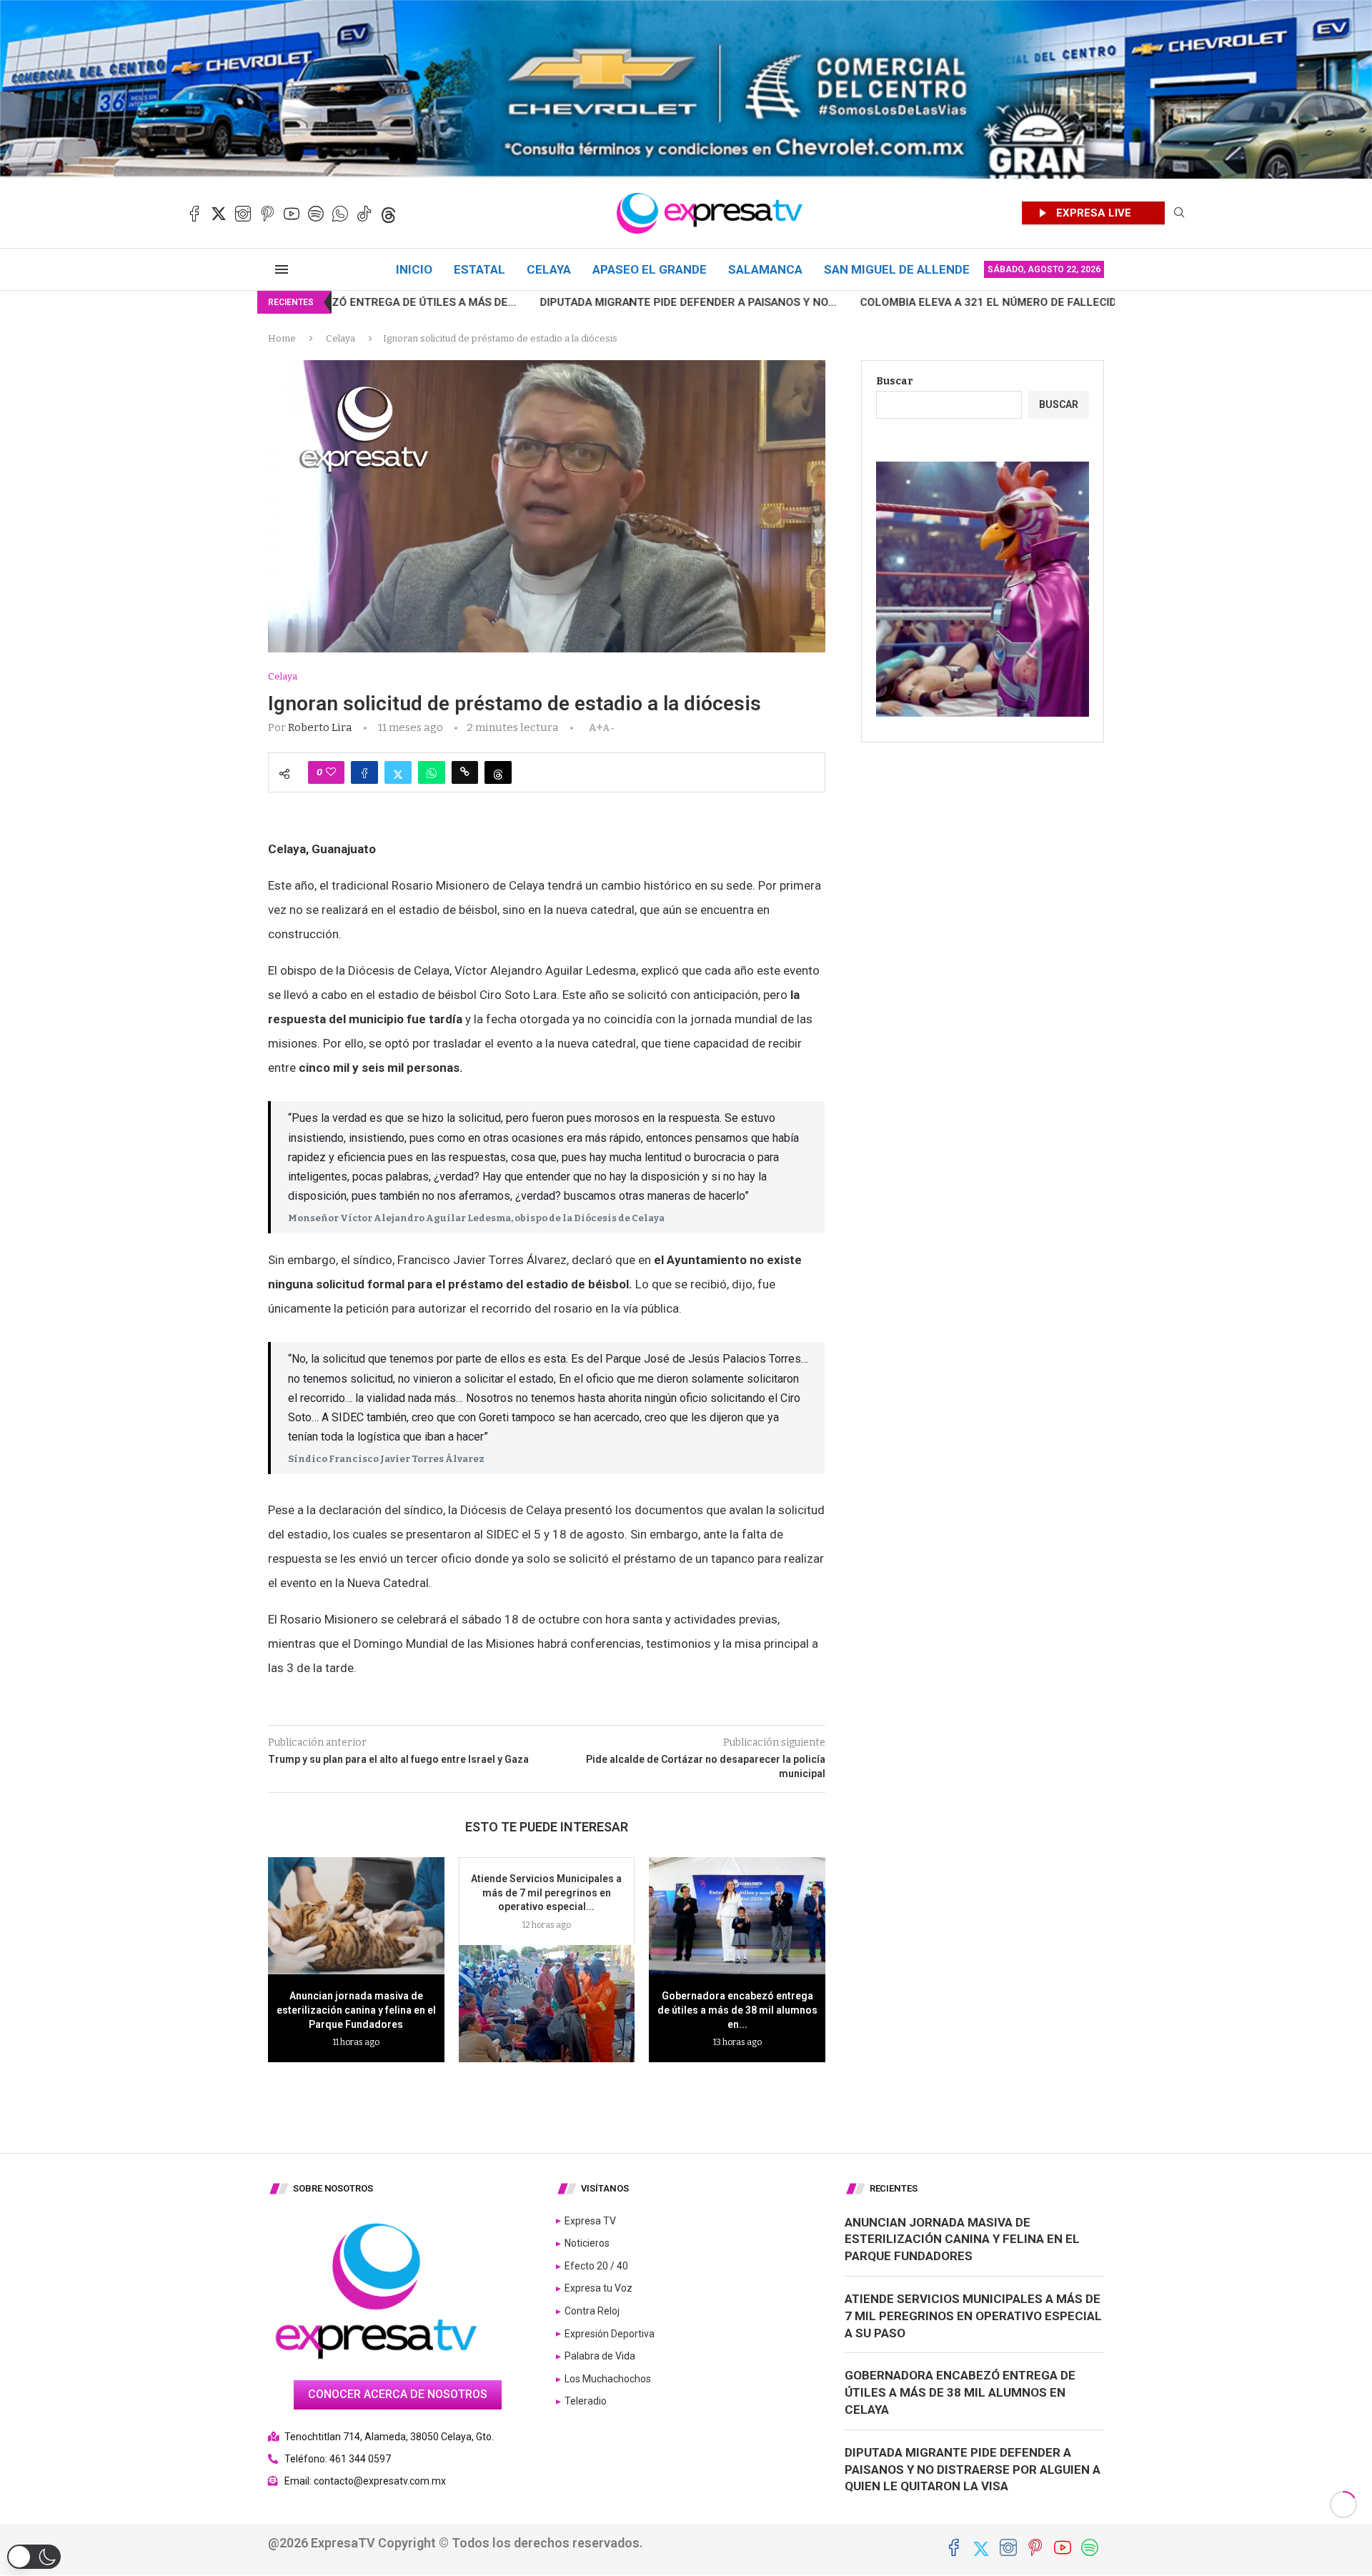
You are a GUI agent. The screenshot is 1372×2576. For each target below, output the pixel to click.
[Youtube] (292, 214)
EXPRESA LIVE (1094, 213)
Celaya (549, 269)
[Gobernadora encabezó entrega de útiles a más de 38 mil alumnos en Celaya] (737, 1916)
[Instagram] (243, 214)
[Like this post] (331, 772)
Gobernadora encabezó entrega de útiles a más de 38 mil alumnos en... (737, 2010)
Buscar (895, 381)
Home (282, 338)
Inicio (414, 269)
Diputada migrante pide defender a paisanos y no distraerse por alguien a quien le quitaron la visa (973, 2470)
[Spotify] (316, 214)
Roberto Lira (320, 727)
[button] (34, 2557)
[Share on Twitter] (398, 772)
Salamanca (765, 269)
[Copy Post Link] (465, 772)
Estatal (479, 269)
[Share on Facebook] (364, 772)
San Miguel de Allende (897, 269)
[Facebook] (194, 214)
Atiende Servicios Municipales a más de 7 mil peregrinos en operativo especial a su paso (973, 2316)
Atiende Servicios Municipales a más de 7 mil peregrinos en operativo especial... (546, 1893)
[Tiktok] (364, 214)
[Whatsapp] (340, 214)
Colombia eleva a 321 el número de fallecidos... (827, 302)
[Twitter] (219, 214)
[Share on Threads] (498, 772)
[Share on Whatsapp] (432, 772)
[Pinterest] (267, 214)
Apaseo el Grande (650, 269)
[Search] (1179, 213)
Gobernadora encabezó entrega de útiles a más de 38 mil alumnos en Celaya (960, 2392)
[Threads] (389, 214)
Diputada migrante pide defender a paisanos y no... (516, 302)
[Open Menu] (282, 269)
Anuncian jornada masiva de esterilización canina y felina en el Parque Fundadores (356, 2010)
